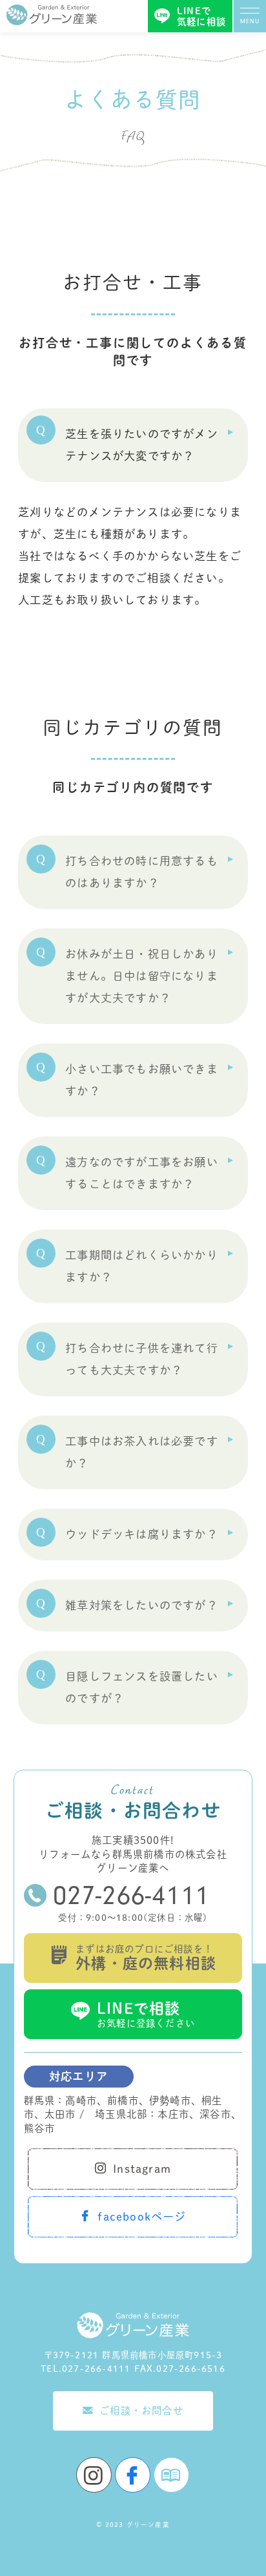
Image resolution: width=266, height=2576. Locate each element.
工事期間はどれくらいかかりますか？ (142, 1266)
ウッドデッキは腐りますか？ (142, 1534)
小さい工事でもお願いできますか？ (142, 1080)
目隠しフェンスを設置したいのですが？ (142, 1687)
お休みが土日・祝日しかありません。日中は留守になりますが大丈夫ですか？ (142, 976)
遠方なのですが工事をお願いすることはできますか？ (142, 1173)
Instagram (142, 2169)
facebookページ (142, 2216)
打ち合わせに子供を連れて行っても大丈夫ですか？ (142, 1359)
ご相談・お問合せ (141, 2411)
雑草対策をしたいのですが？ (142, 1605)
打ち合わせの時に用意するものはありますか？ (142, 872)
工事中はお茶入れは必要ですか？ (142, 1452)
